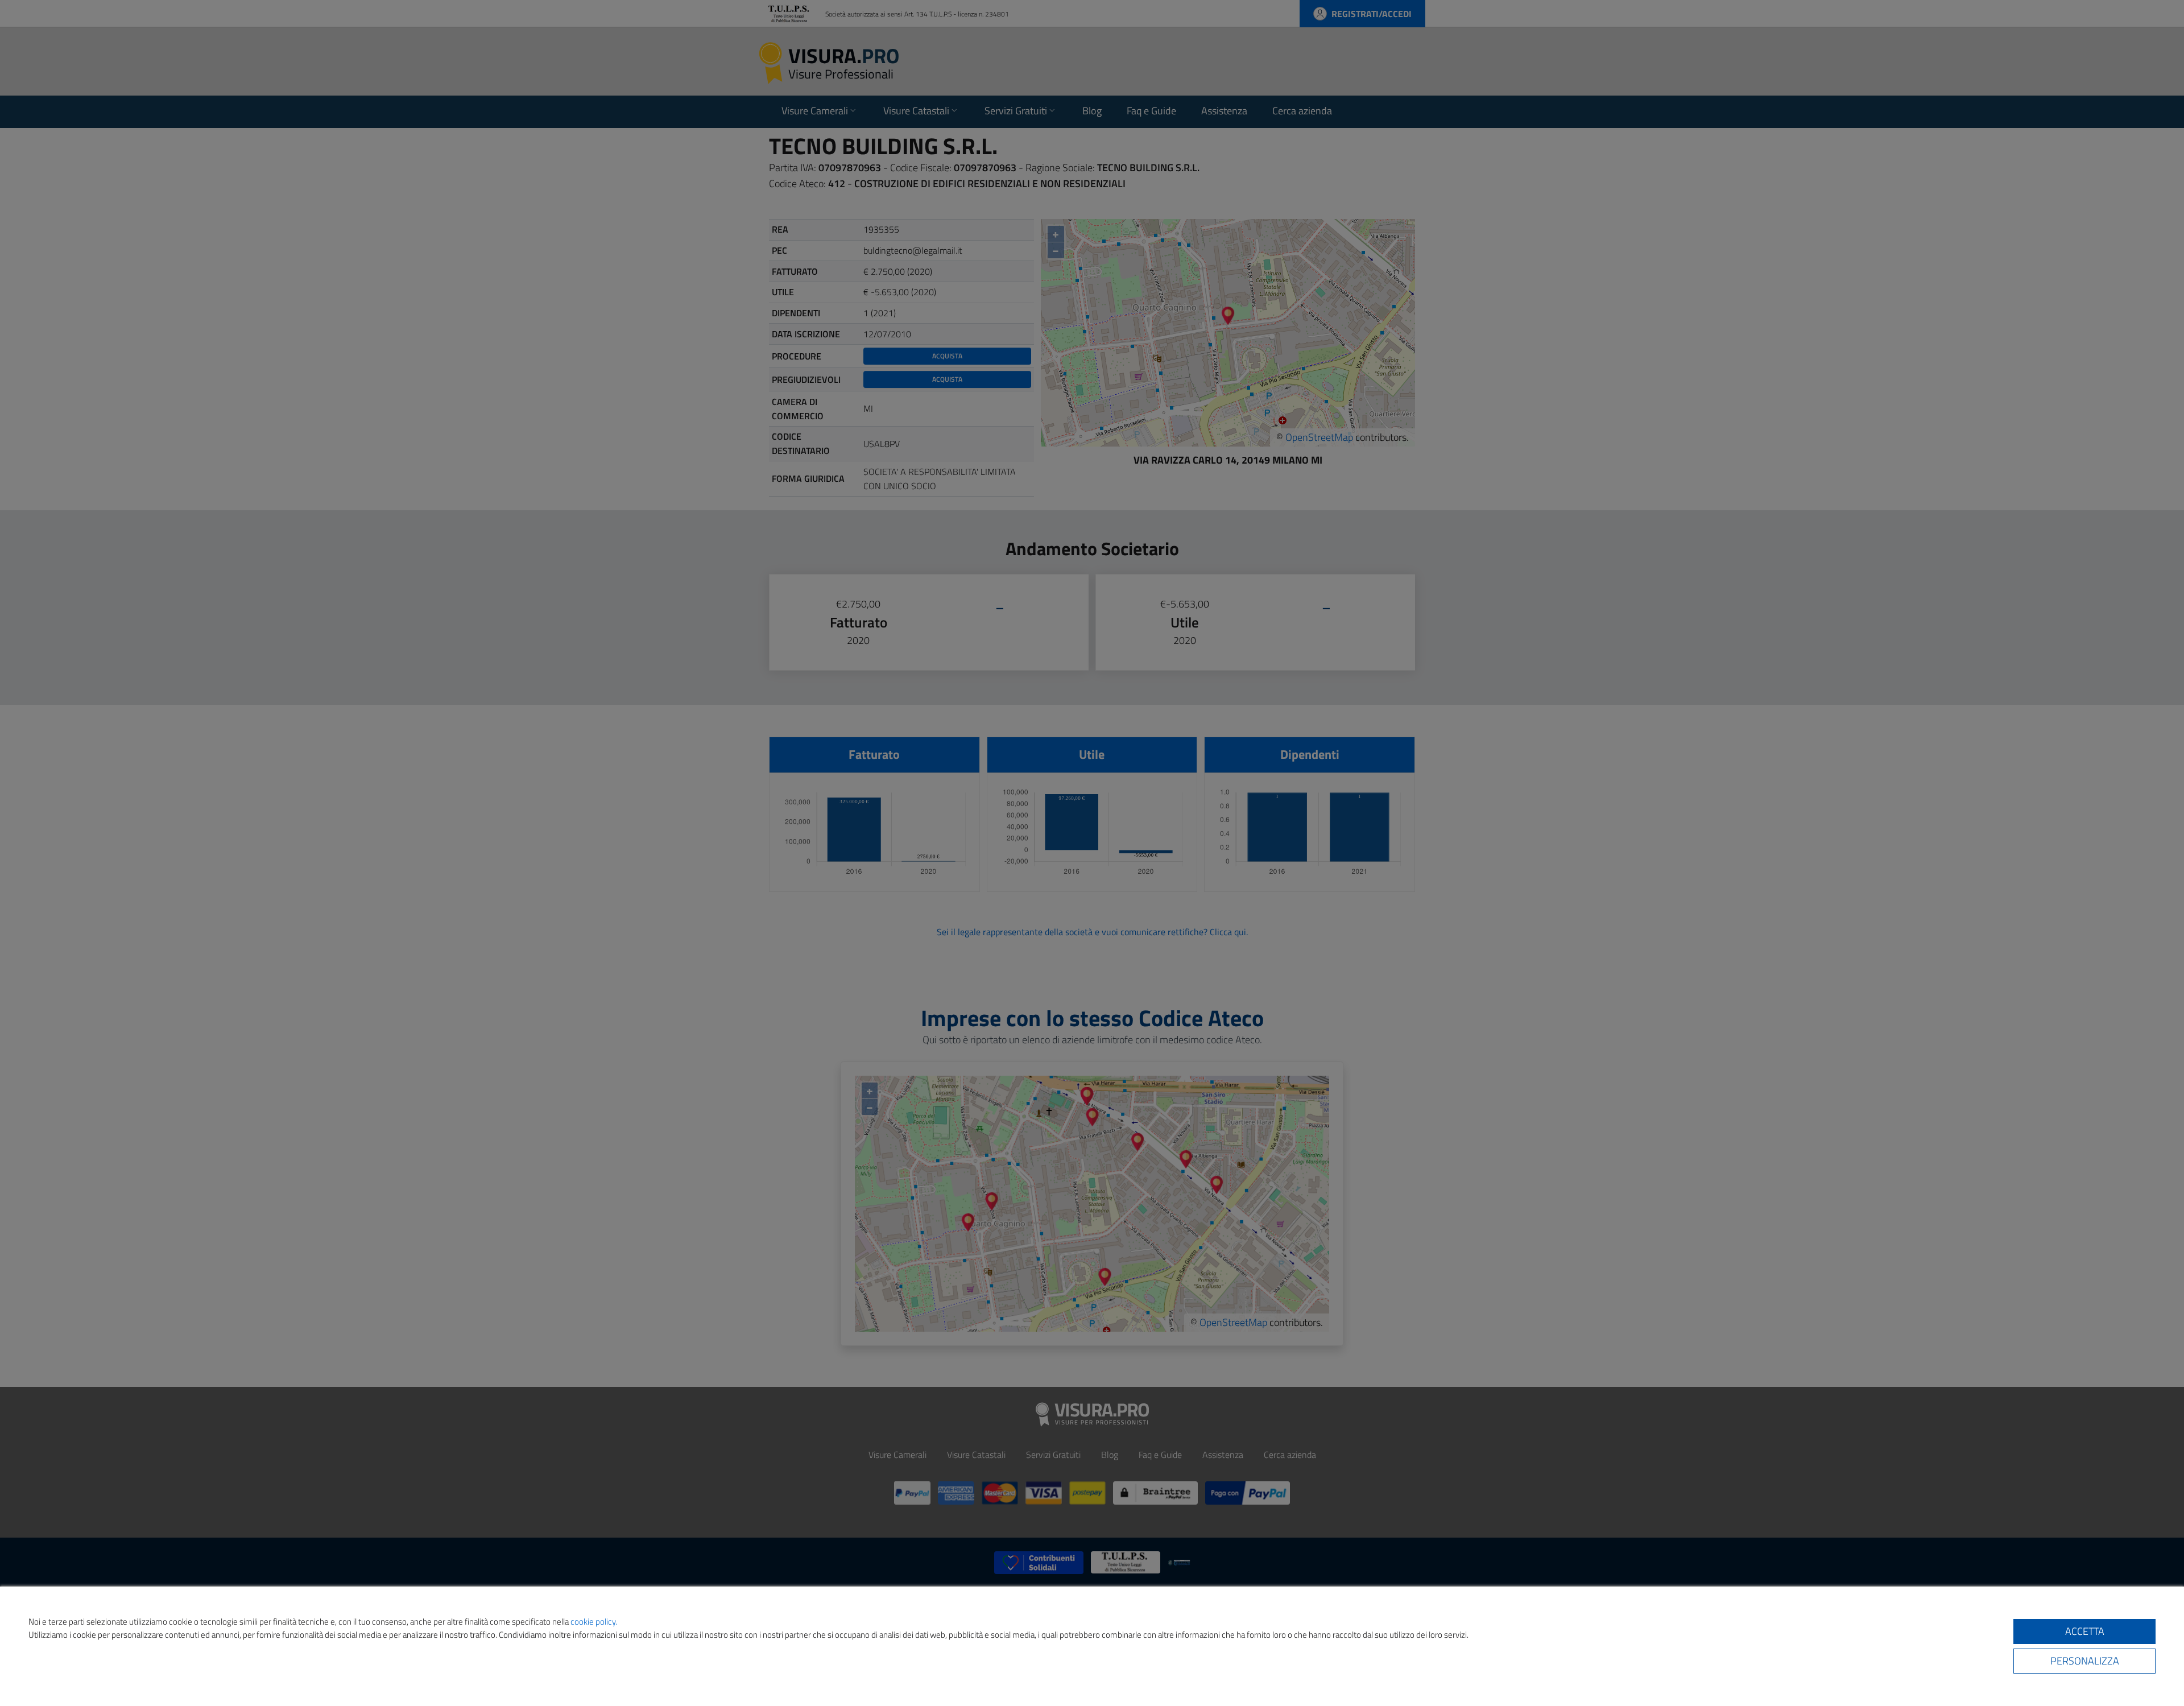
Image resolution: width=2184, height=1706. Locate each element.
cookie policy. (594, 1622)
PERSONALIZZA (2085, 1661)
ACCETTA (2085, 1631)
